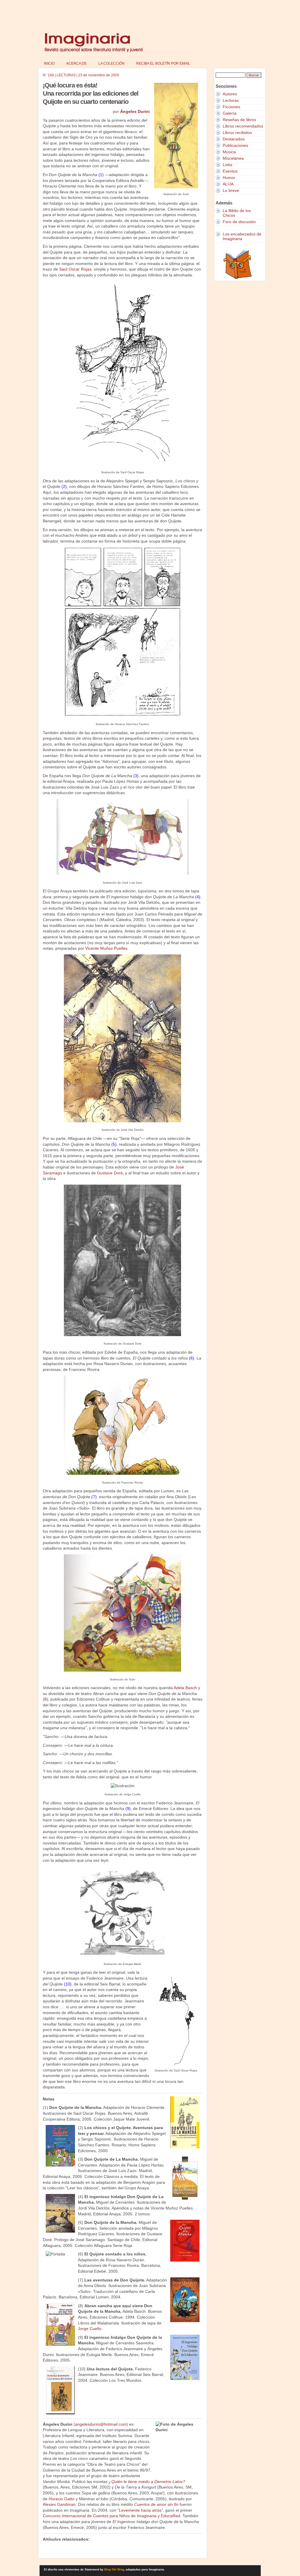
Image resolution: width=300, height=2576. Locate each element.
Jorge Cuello (90, 2329)
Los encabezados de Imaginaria (242, 236)
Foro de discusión (239, 222)
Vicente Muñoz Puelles (106, 948)
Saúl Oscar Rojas (75, 269)
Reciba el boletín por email (163, 63)
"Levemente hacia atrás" (140, 2510)
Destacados (234, 139)
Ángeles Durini (135, 111)
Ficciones (231, 107)
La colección (111, 63)
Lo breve (231, 190)
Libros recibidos (237, 133)
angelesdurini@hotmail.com (101, 2424)
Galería (230, 113)
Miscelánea (233, 158)
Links (227, 165)
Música (229, 152)
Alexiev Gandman (59, 2504)
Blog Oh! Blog (114, 2569)
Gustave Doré (110, 1173)
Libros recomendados (243, 126)
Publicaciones (235, 145)
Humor (229, 178)
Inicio (49, 63)
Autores (230, 94)
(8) (45, 1699)
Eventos (230, 171)
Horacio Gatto (62, 2499)
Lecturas (231, 100)
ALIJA (228, 184)
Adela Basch (185, 1688)
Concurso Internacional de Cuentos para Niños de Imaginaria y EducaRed (111, 2516)
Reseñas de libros (239, 120)
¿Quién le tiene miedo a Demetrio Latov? (147, 2482)
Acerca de (76, 63)
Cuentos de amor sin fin (156, 2504)
